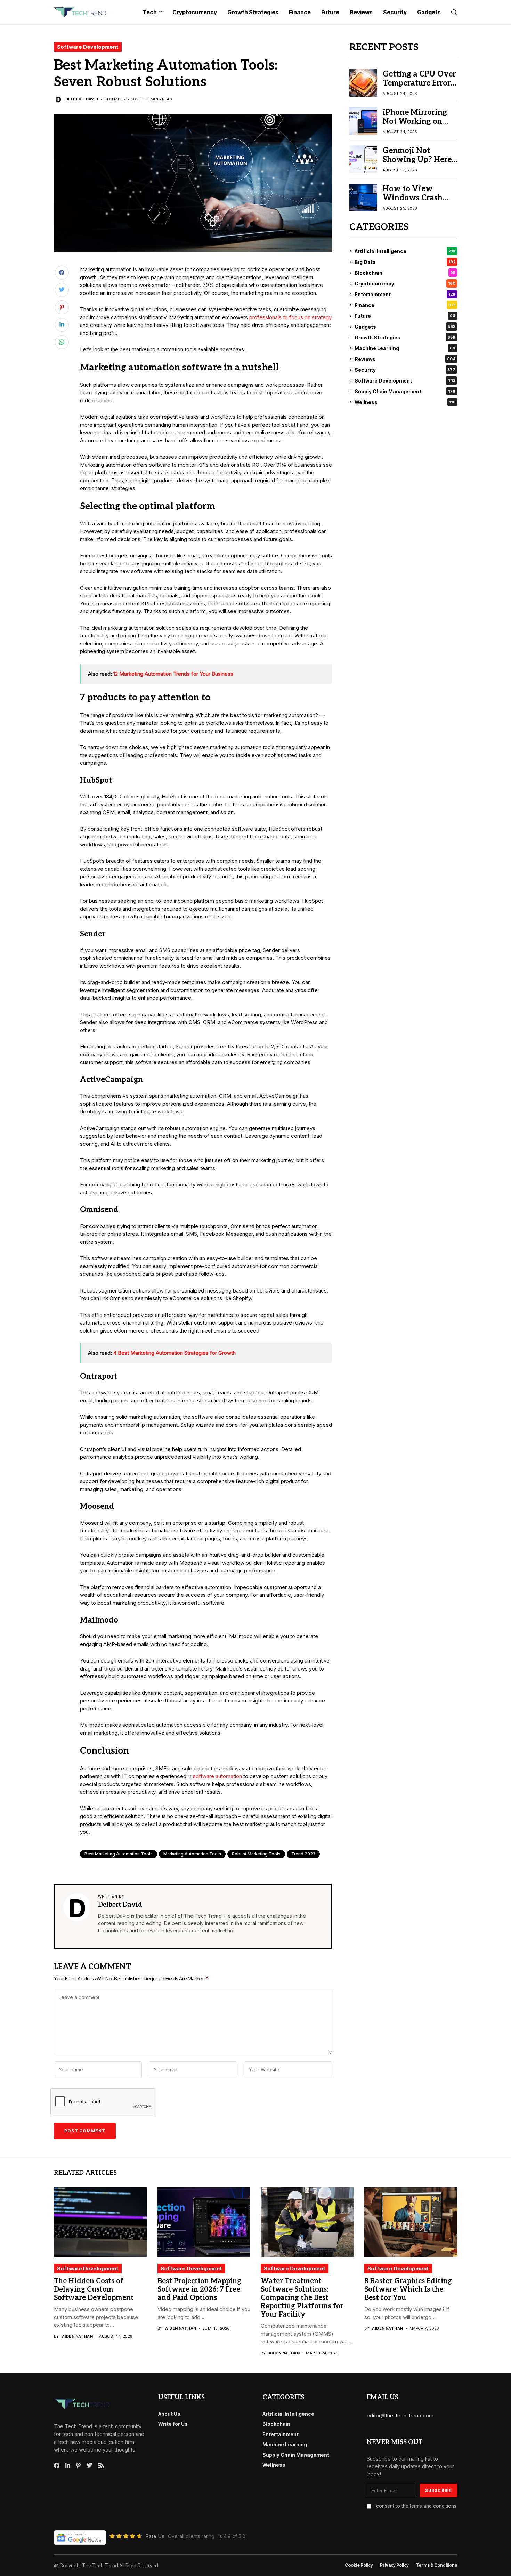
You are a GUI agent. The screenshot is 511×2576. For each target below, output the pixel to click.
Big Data (405, 262)
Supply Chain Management (405, 391)
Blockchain (405, 273)
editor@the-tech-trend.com (400, 2416)
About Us (169, 2414)
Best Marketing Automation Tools (119, 1854)
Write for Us (173, 2424)
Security (405, 370)
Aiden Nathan (77, 2337)
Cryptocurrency (405, 284)
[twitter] (90, 2465)
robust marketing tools (256, 1854)
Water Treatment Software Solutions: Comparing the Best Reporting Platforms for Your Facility (302, 2298)
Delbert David (82, 99)
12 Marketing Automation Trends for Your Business (173, 674)
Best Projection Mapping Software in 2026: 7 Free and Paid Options (199, 2289)
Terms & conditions (436, 2565)
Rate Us (155, 2536)
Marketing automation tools (192, 1854)
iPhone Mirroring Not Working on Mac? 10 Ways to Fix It (415, 126)
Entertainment (405, 294)
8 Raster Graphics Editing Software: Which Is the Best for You (408, 2289)
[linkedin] (68, 2465)
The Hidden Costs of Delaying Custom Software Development (94, 2289)
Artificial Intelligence (405, 251)
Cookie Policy (359, 2565)
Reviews (405, 359)
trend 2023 (303, 1854)
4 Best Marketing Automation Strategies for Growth (175, 1353)
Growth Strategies (405, 337)
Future (405, 316)
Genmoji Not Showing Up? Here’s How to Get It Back (419, 160)
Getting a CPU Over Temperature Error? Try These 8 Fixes (419, 83)
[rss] (101, 2465)
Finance (405, 305)
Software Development (88, 47)
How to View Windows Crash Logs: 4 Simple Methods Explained (419, 203)
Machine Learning (405, 348)
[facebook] (57, 2465)
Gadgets (405, 327)
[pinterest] (78, 2465)
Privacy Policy (394, 2565)
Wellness (405, 402)
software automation (217, 1776)
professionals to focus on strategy (290, 317)
